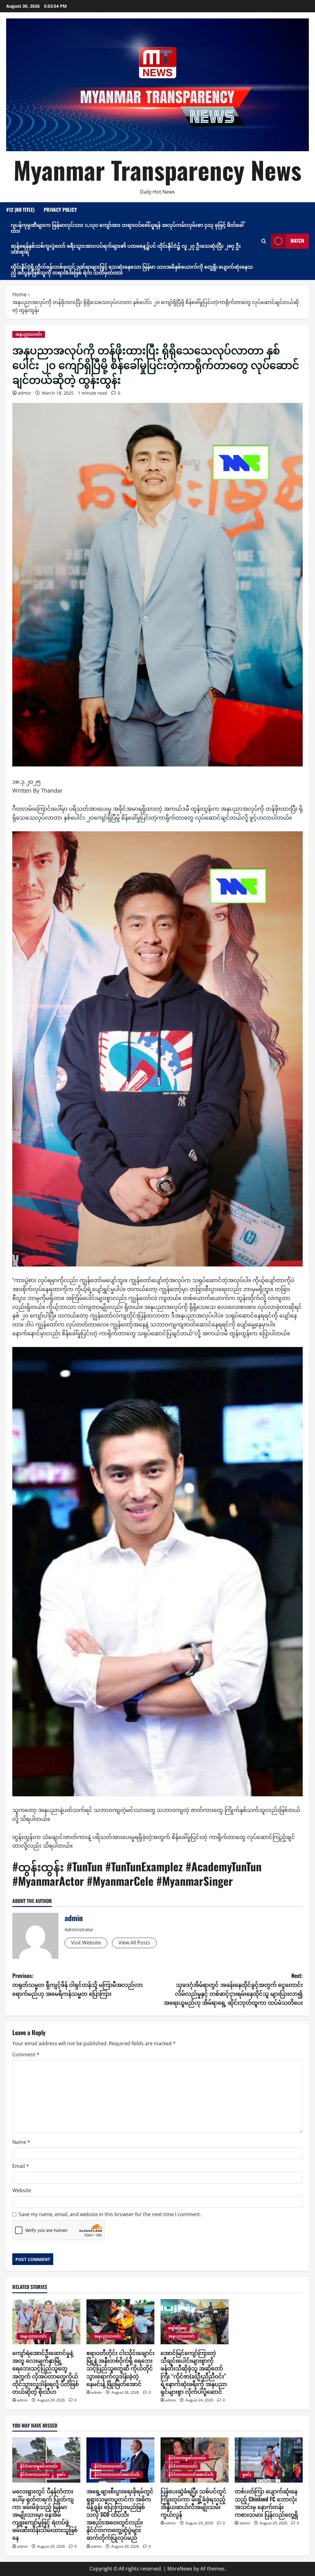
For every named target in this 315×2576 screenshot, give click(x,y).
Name (21, 2142)
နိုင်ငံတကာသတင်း (34, 2474)
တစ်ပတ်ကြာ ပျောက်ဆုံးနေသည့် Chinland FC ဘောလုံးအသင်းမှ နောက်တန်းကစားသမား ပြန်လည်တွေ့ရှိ (266, 2503)
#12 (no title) (20, 210)
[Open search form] (264, 241)
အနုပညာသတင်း (29, 334)
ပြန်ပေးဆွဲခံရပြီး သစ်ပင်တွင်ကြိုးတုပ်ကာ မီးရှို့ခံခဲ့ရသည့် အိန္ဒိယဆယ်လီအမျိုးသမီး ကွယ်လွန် (193, 2503)
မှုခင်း (61, 2474)
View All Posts (134, 1943)
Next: (233, 1989)
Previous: (78, 1984)
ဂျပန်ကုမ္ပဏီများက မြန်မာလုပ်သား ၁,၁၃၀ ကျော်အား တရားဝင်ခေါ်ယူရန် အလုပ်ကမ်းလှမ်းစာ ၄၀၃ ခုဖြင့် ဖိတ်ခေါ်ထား (127, 228)
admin (24, 393)
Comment (26, 2054)
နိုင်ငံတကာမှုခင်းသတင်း (39, 2466)
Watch (297, 241)
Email (21, 2166)
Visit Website (86, 1943)
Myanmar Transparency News (157, 170)
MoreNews (180, 2569)
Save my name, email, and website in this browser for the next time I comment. (110, 2214)
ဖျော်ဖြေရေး (177, 2328)
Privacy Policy (60, 210)
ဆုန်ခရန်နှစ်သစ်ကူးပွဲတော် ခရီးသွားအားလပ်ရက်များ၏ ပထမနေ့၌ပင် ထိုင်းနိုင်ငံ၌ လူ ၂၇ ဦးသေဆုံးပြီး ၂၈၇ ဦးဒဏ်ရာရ (126, 248)
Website (22, 2190)
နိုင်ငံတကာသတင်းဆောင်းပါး (117, 2474)
